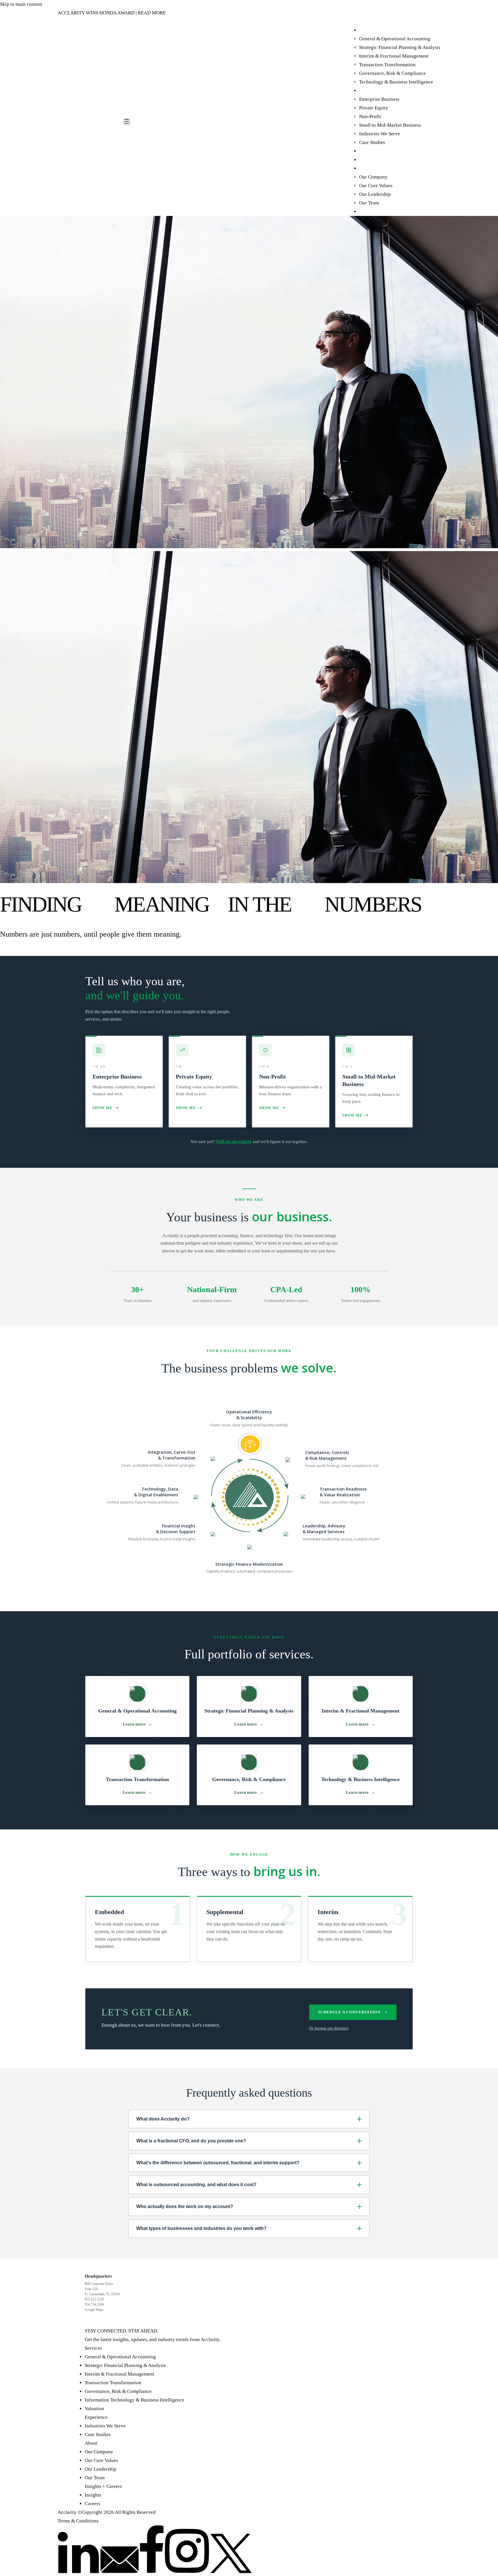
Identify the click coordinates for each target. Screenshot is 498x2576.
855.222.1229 (94, 2299)
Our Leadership (101, 2469)
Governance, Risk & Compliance (118, 2391)
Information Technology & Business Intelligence (135, 2400)
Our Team (95, 2478)
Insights (93, 2495)
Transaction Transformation (113, 2383)
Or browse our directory (329, 2028)
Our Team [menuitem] (369, 203)
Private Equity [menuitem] (374, 108)
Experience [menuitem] (371, 91)
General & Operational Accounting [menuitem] (395, 39)
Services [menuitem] (368, 30)
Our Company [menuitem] (373, 177)
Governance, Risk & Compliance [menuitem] (393, 73)
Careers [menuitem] (367, 160)
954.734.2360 (94, 2304)
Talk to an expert (234, 1141)
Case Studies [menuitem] (372, 142)
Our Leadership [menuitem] (375, 194)
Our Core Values (101, 2460)
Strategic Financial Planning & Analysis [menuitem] (400, 47)
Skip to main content (21, 4)
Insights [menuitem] (367, 151)
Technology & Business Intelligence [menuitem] (396, 82)
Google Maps (94, 2310)
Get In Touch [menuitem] (372, 211)
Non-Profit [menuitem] (370, 116)
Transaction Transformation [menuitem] (387, 65)
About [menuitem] (365, 168)
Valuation (95, 2409)
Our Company (99, 2452)
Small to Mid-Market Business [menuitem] (390, 125)
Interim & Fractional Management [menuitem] (394, 56)
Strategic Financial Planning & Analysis (125, 2365)
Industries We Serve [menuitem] (380, 134)
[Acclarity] (91, 122)
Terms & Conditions (78, 2521)
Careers (93, 2504)
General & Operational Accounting (120, 2357)
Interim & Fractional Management (119, 2374)
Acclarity (67, 2512)
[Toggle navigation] (127, 122)
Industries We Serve (105, 2426)
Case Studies (98, 2434)
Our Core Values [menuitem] (376, 186)
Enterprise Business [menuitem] (379, 99)
